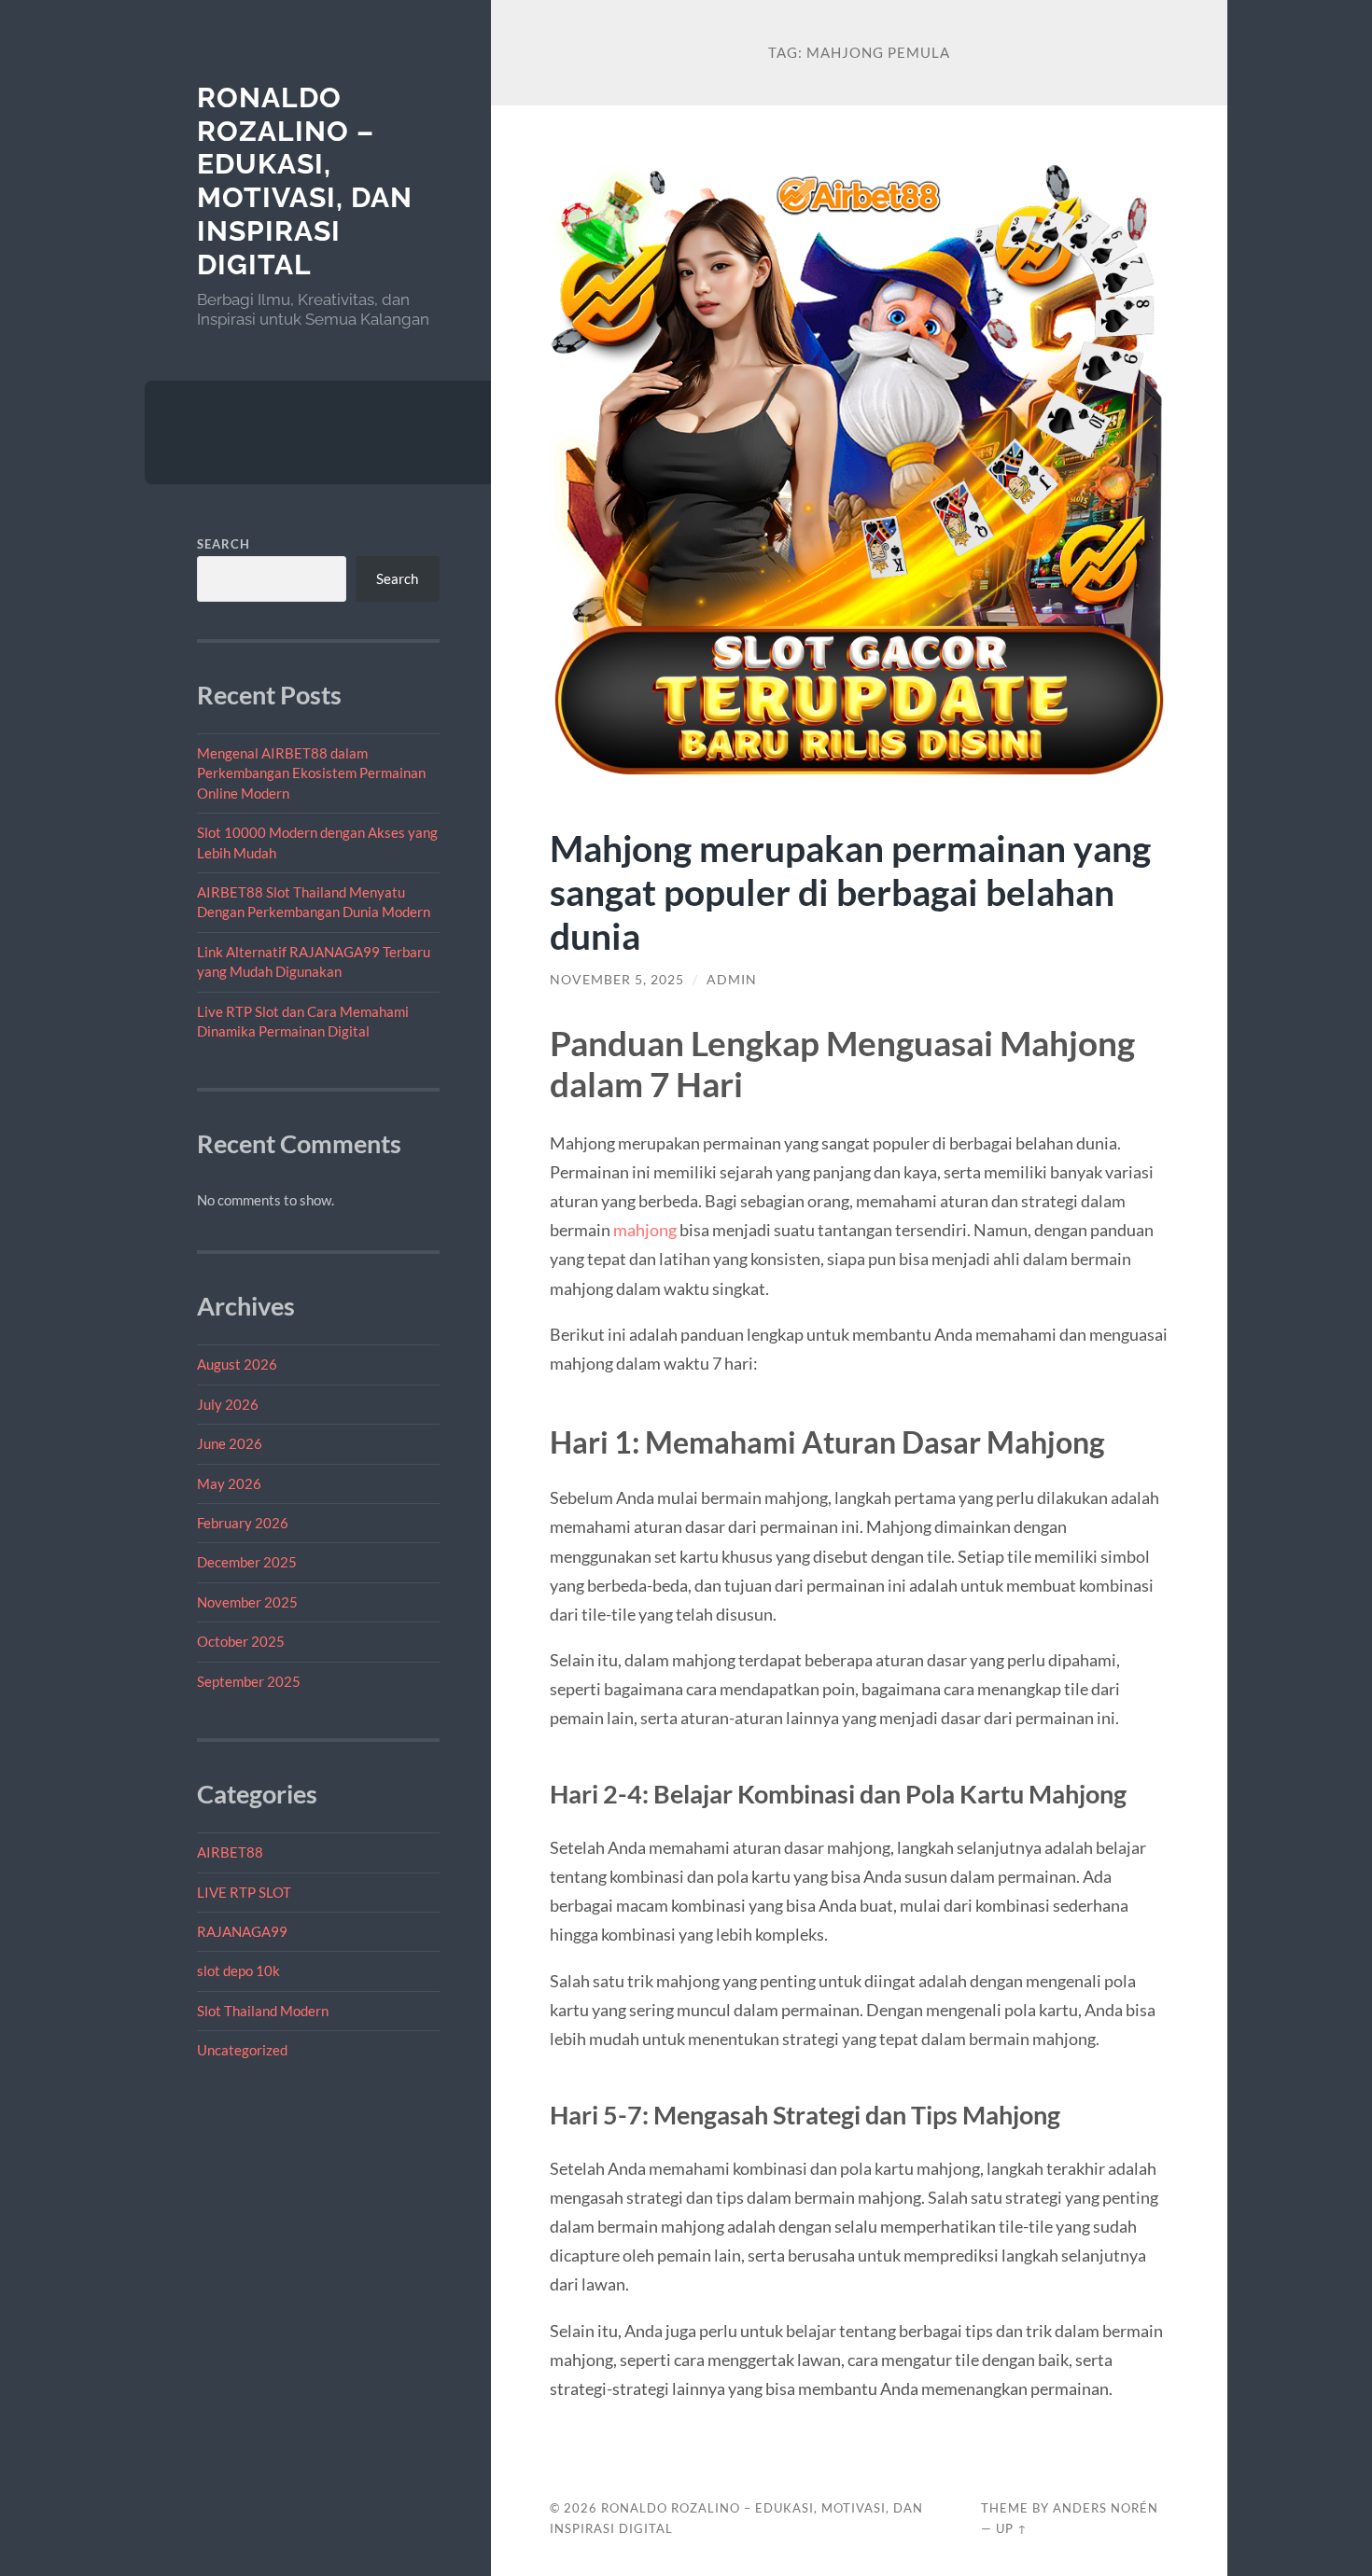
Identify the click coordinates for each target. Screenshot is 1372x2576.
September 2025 (249, 1681)
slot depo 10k (238, 1970)
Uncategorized (242, 2050)
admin (732, 980)
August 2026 (237, 1364)
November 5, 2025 (617, 980)
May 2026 (229, 1483)
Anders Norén (1106, 2508)
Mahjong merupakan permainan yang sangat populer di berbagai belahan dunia (850, 891)
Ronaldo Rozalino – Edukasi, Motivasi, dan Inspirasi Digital (305, 181)
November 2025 (247, 1602)
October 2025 (241, 1641)
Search (224, 544)
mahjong (645, 1230)
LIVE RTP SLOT (244, 1892)
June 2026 (230, 1443)
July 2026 (228, 1404)
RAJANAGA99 (242, 1931)
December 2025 (247, 1562)
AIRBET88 (230, 1852)
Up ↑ (1012, 2528)
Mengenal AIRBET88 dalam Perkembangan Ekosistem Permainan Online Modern (311, 773)
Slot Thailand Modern (263, 2011)
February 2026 (243, 1523)
